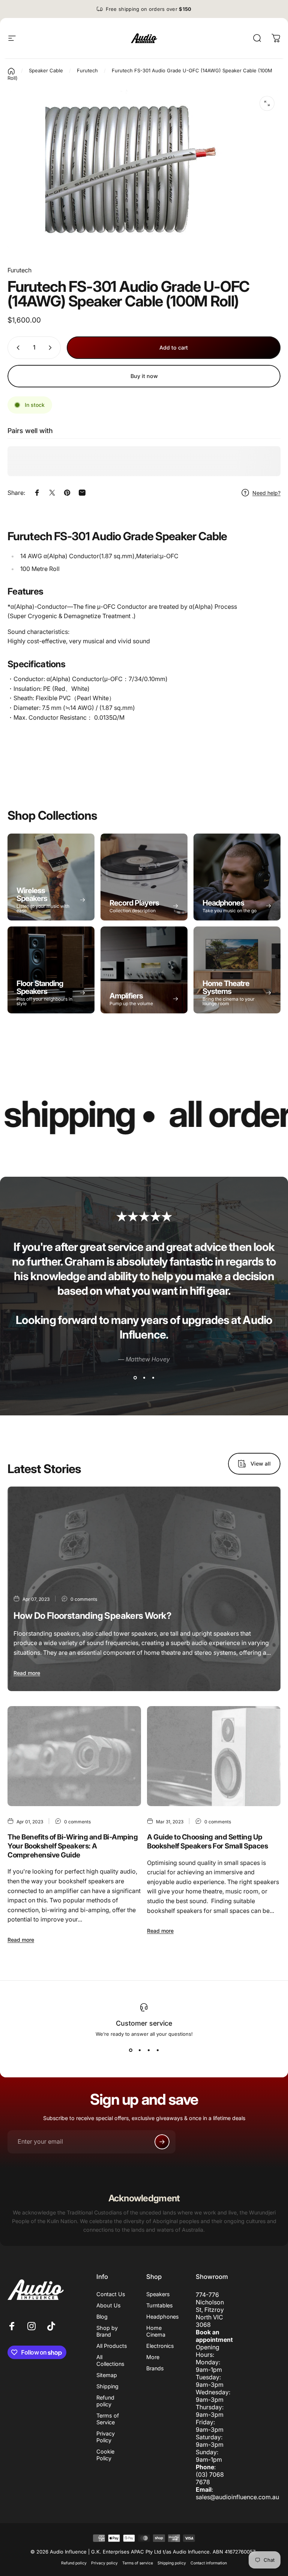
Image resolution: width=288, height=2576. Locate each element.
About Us (109, 2305)
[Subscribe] (162, 2142)
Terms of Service (108, 2419)
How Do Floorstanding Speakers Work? (92, 1616)
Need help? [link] (266, 493)
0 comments (84, 1599)
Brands (155, 2368)
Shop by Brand (107, 2331)
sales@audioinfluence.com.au (237, 2497)
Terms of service (138, 2563)
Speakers (158, 2294)
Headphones (163, 2317)
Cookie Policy (105, 2455)
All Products (112, 2346)
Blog (102, 2317)
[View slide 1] (135, 1378)
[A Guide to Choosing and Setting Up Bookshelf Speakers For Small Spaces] (214, 1756)
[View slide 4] (157, 2050)
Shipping (107, 2386)
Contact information (209, 2563)
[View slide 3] (153, 1378)
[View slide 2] (144, 1378)
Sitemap (107, 2375)
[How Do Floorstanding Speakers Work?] (144, 1589)
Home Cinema (156, 2331)
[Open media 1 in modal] (267, 103)
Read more (27, 1673)
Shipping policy (172, 2563)
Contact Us (111, 2294)
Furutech (19, 270)
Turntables (160, 2305)
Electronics (160, 2346)
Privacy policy (104, 2563)
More (153, 2357)
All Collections (110, 2360)
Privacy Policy (106, 2437)
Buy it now (144, 376)
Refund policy (105, 2401)
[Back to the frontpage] (11, 71)
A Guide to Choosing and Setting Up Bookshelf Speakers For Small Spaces (207, 1842)
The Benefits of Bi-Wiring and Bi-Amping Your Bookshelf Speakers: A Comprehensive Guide (73, 1846)
